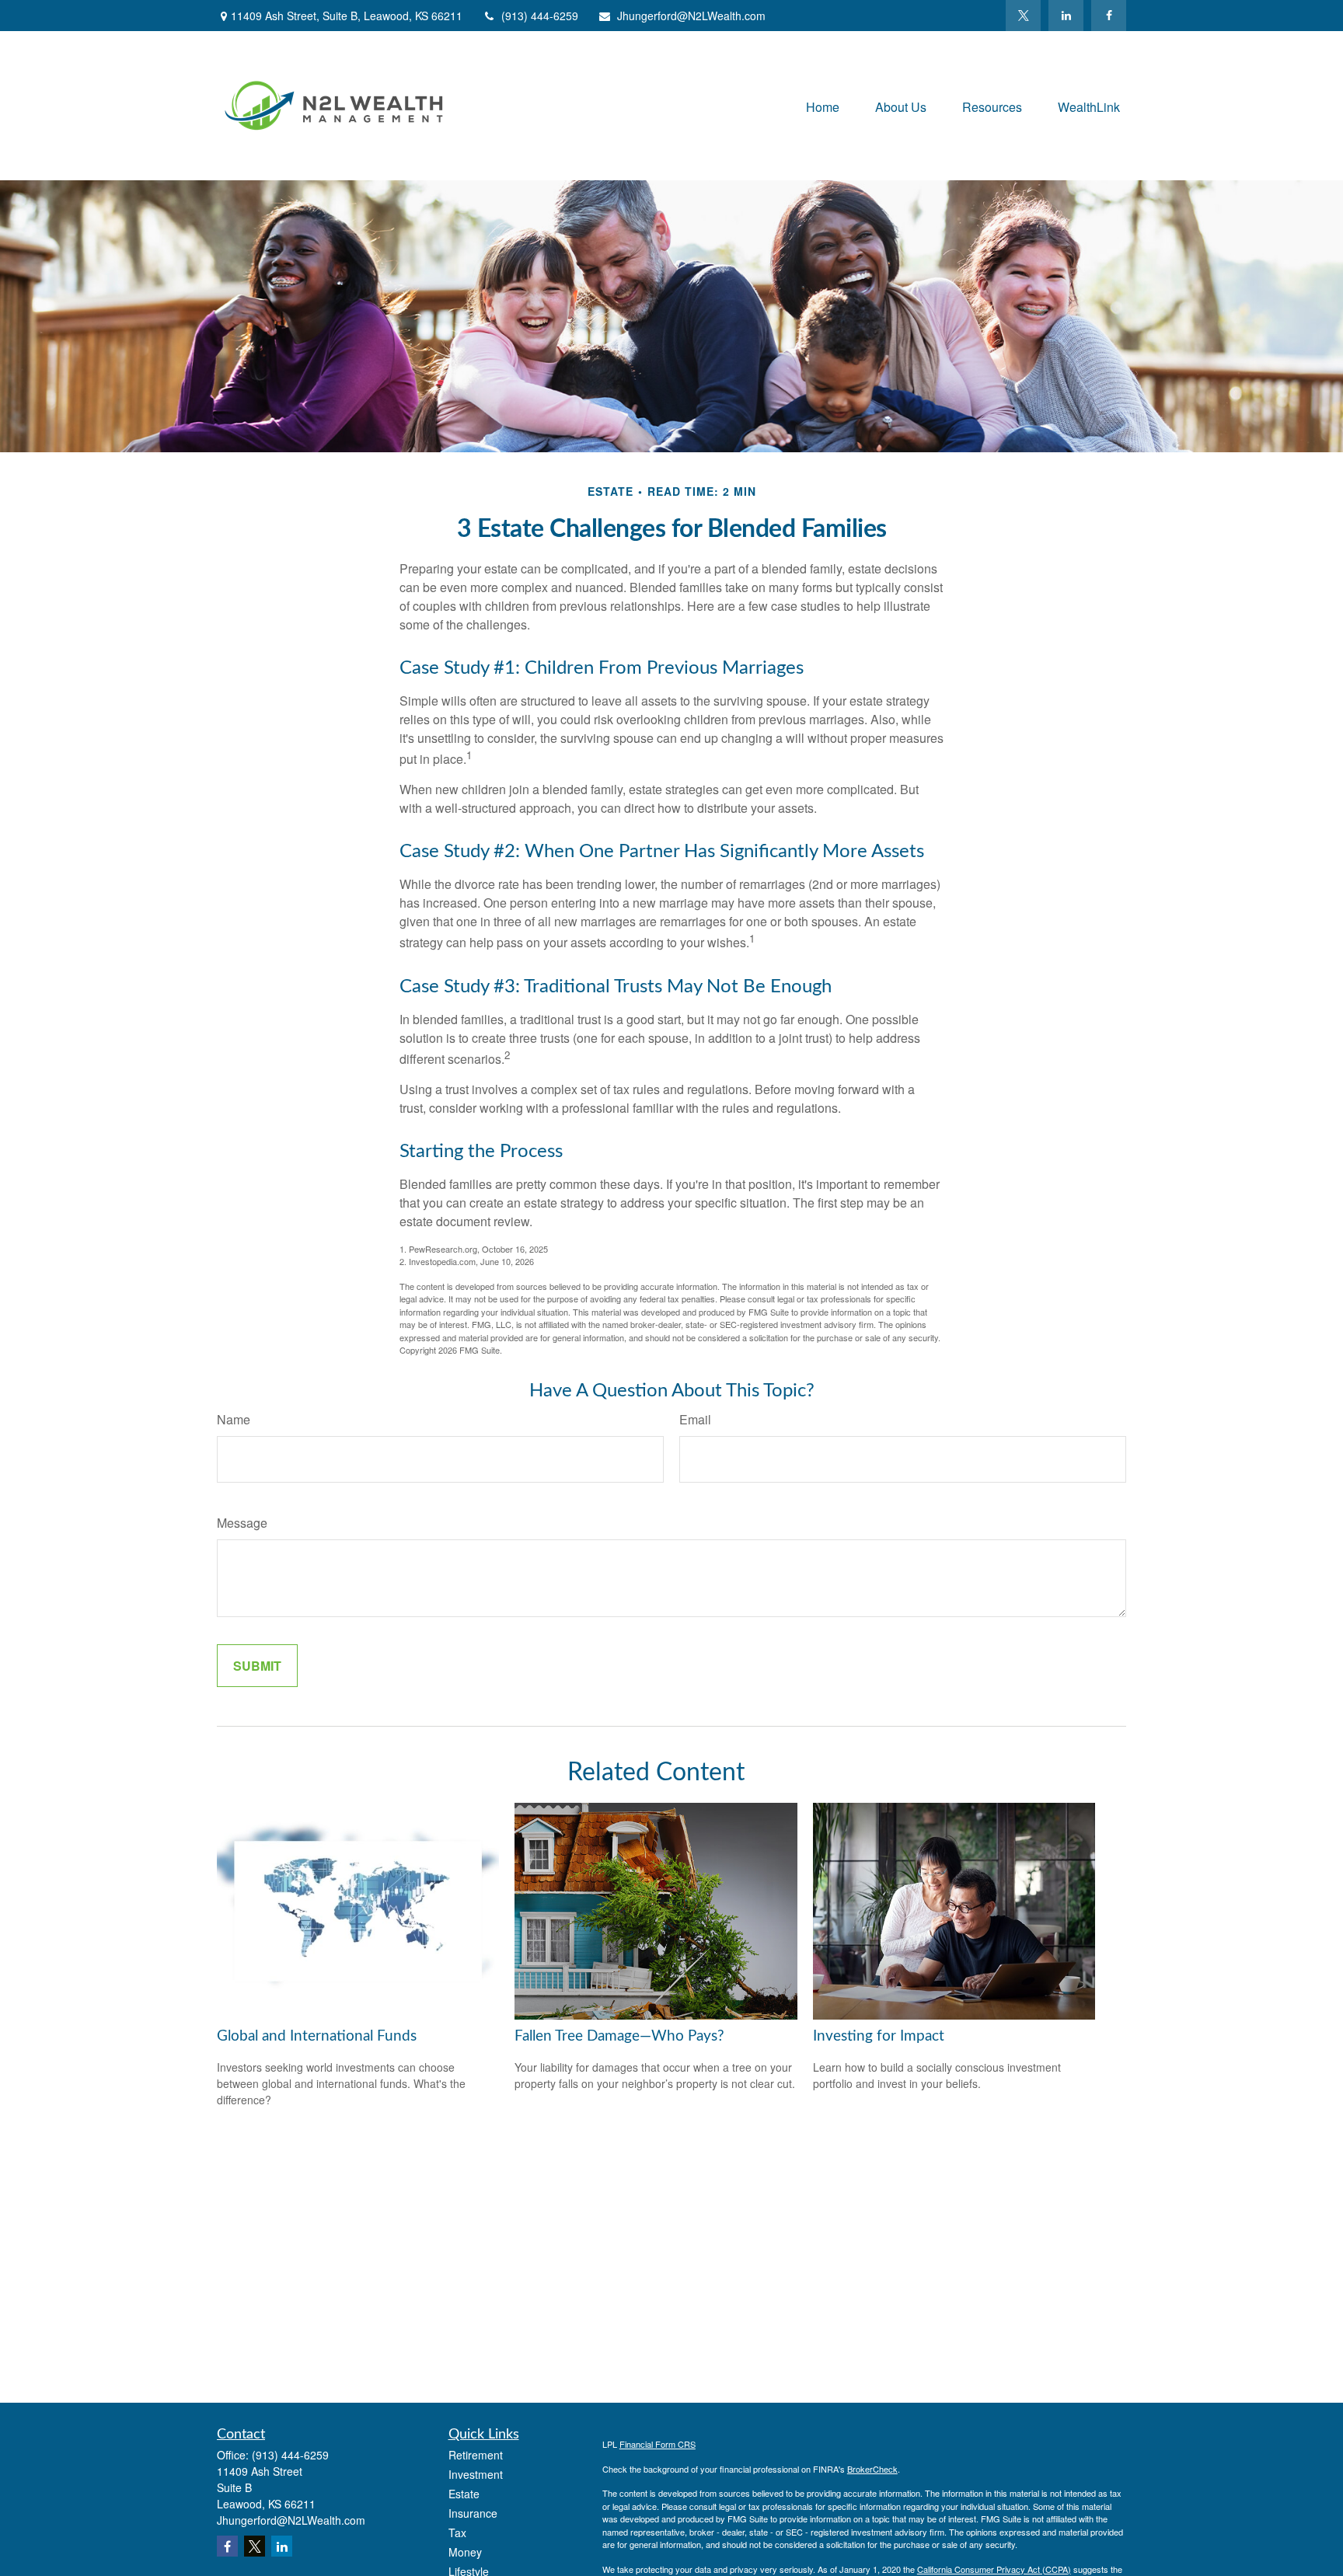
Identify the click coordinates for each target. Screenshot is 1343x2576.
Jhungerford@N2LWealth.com (691, 16)
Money (465, 2552)
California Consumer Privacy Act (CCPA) (994, 2569)
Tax (457, 2532)
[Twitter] (1023, 16)
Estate (464, 2494)
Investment (476, 2474)
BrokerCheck (872, 2469)
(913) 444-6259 (540, 16)
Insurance (473, 2513)
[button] (823, 105)
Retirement (476, 2455)
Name (234, 1419)
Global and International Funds (317, 2036)
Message (242, 1523)
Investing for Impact (879, 2036)
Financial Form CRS (658, 2444)
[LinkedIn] (1066, 16)
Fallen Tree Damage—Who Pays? (619, 2036)
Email (695, 1419)
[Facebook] (1109, 16)
